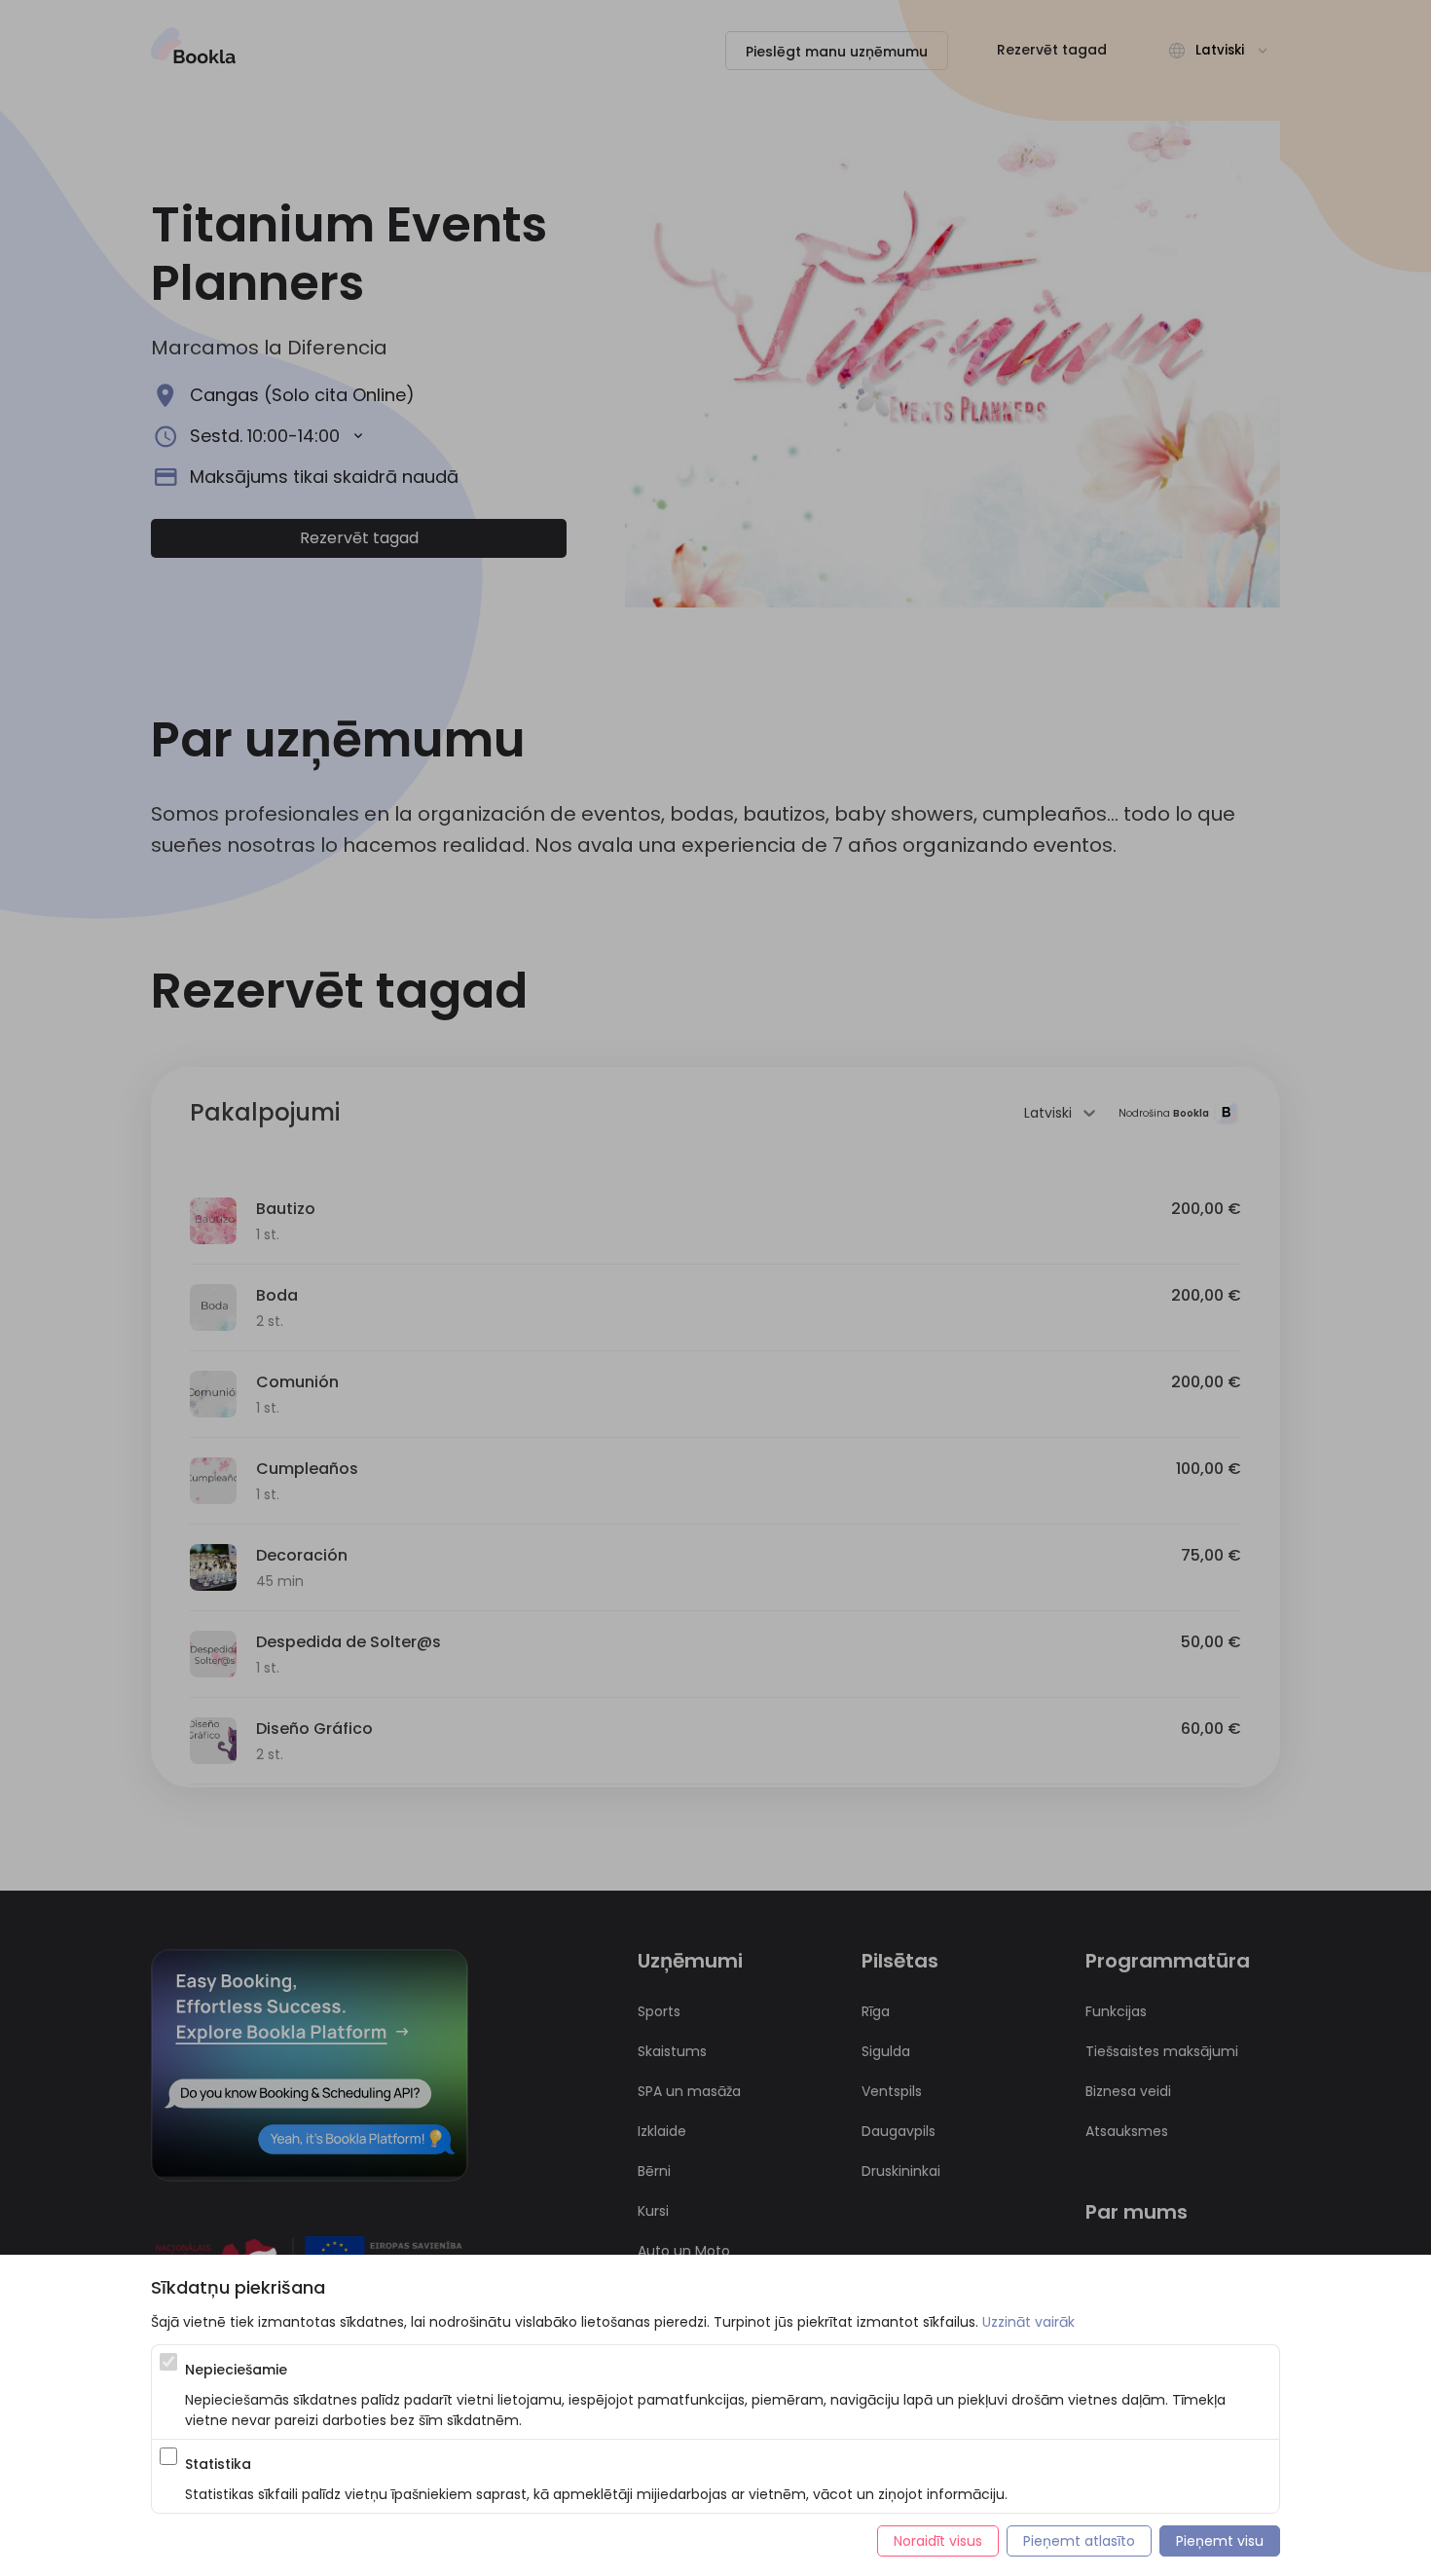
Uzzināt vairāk (1028, 2322)
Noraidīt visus (938, 2541)
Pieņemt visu (1220, 2541)
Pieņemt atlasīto (1079, 2541)
